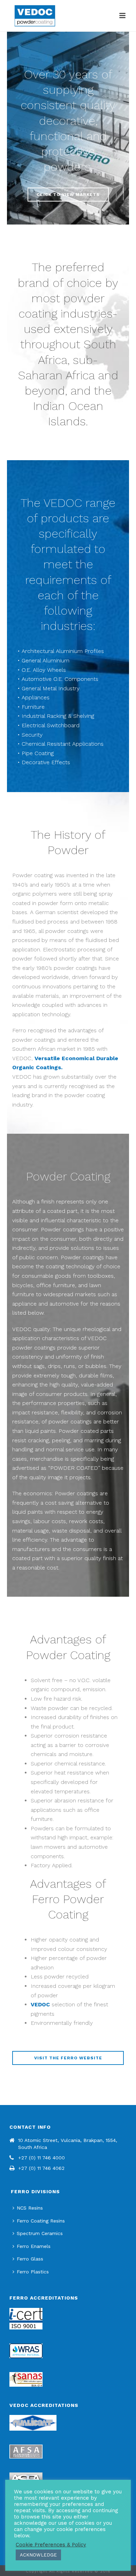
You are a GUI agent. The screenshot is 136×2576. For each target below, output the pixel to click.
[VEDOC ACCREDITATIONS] (33, 2422)
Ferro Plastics (33, 2272)
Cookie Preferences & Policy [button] (51, 2545)
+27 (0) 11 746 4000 (41, 2158)
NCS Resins (30, 2208)
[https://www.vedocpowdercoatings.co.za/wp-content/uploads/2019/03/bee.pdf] (26, 2379)
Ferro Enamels (34, 2246)
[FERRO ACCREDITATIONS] (26, 2318)
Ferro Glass (30, 2259)
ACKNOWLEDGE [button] (38, 2555)
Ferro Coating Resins (41, 2221)
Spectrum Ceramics (40, 2233)
